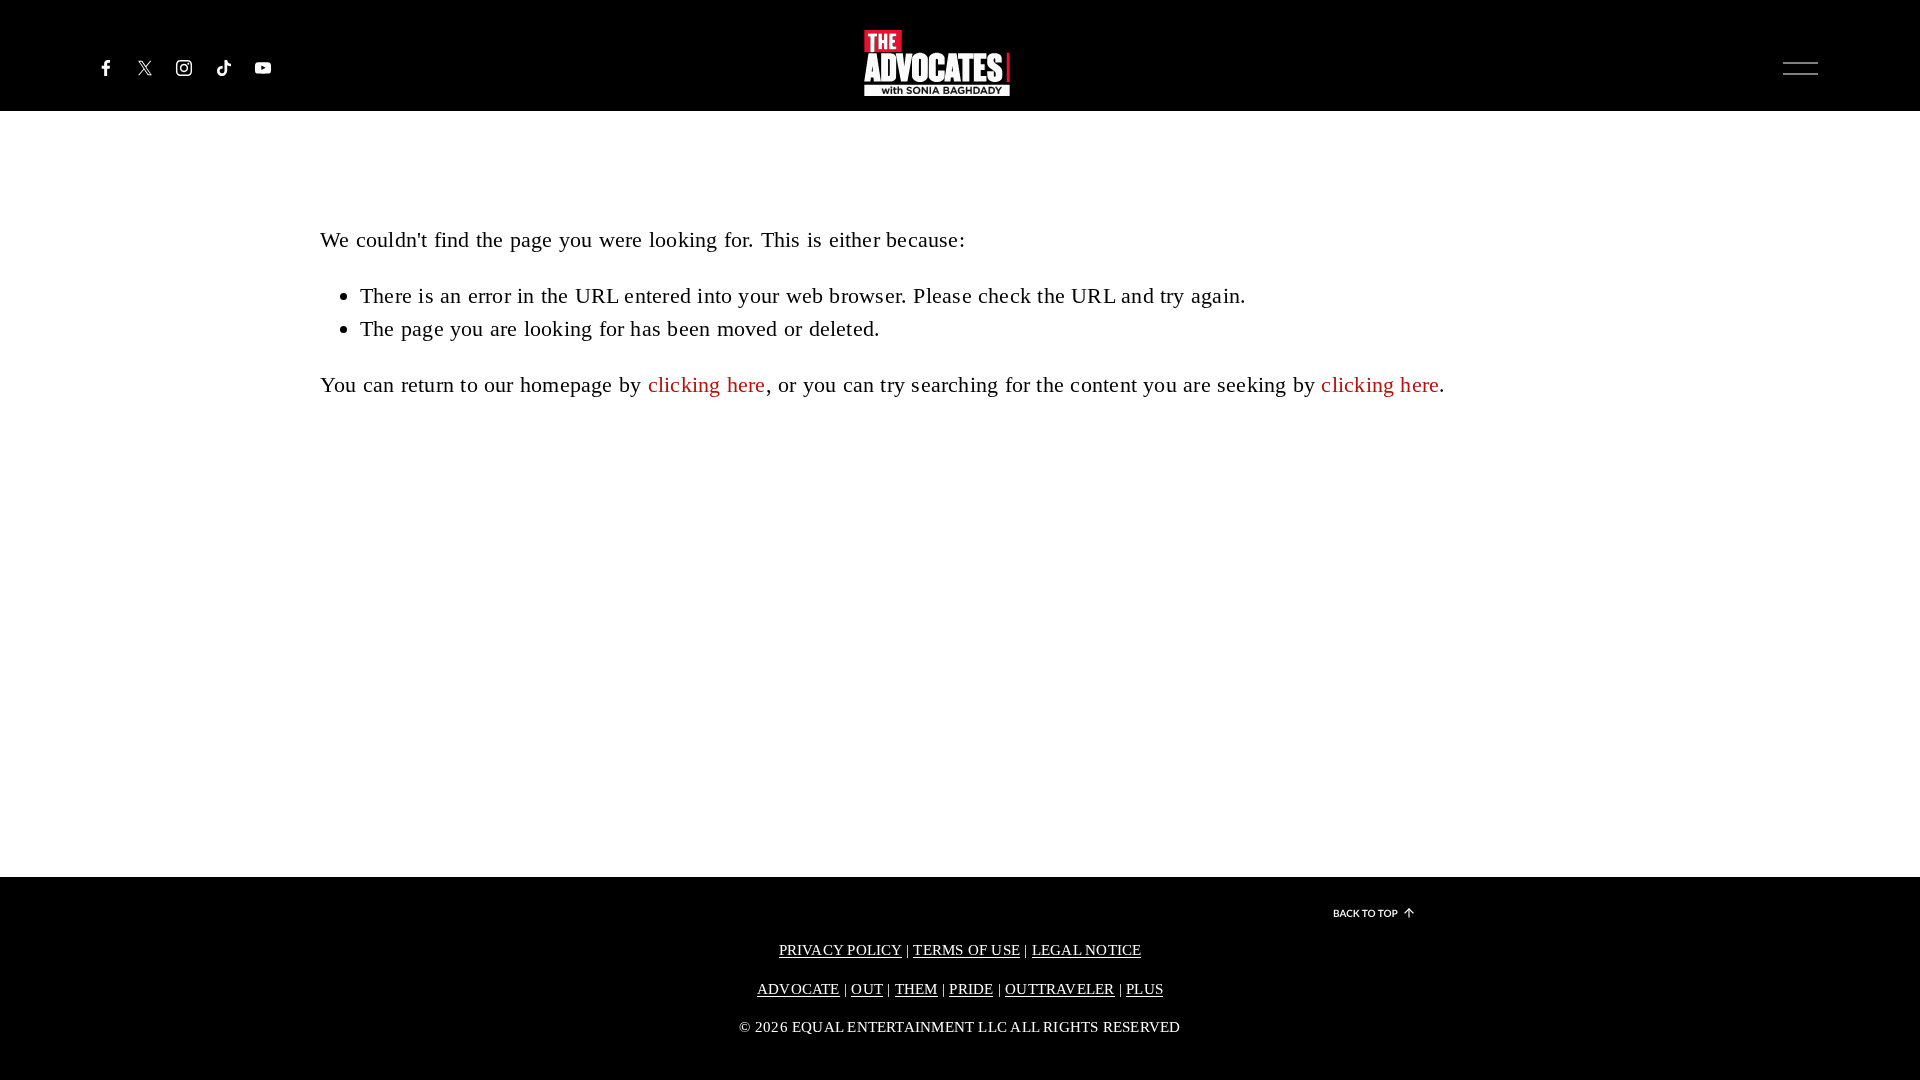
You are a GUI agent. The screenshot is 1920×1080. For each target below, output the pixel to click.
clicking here (707, 384)
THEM (916, 989)
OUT (867, 989)
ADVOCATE (798, 989)
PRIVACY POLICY (840, 950)
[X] (145, 68)
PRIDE (971, 989)
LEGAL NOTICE (1087, 950)
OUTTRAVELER (1059, 989)
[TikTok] (224, 68)
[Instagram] (184, 68)
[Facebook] (106, 68)
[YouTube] (263, 68)
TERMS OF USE (966, 950)
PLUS (1144, 989)
